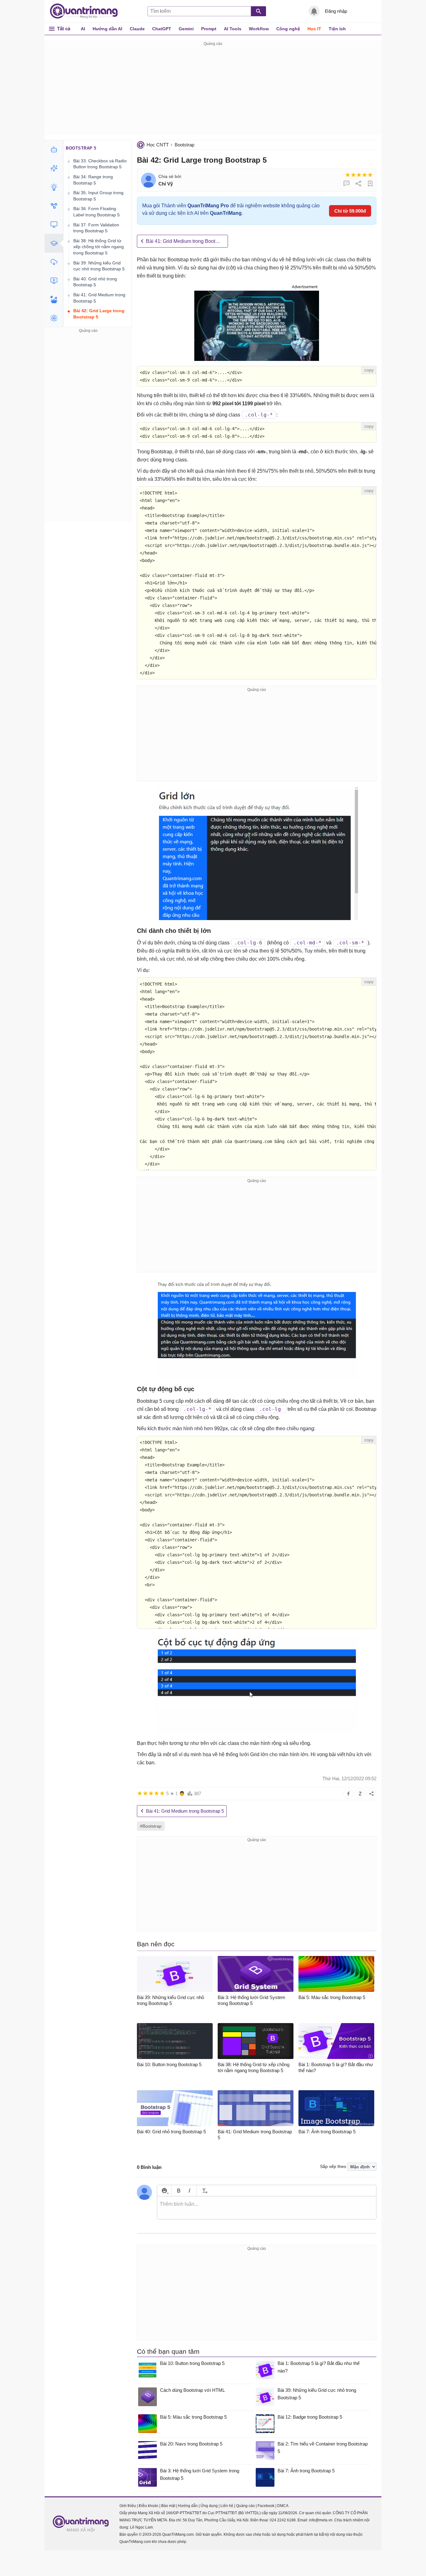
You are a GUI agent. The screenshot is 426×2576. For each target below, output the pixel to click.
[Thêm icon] (164, 2191)
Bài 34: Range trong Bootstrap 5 (93, 180)
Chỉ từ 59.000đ (350, 211)
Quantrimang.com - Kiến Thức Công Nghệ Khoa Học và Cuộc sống (87, 11)
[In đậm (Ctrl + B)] (179, 2191)
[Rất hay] (370, 175)
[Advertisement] (213, 91)
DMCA (283, 2506)
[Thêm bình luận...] (267, 2208)
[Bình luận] (346, 184)
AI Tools (233, 29)
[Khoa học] (54, 318)
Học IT (314, 29)
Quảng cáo (245, 2506)
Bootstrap (184, 145)
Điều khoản (149, 2506)
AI (83, 29)
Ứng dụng (209, 2506)
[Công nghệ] (54, 224)
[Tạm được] (353, 175)
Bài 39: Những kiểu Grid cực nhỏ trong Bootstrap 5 (99, 266)
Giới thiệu (128, 2506)
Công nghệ (288, 29)
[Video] (54, 281)
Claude (137, 29)
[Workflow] (54, 206)
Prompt (209, 29)
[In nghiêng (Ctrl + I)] (189, 2191)
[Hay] (365, 175)
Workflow (259, 29)
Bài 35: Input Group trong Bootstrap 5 (98, 196)
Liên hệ (227, 2506)
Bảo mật (168, 2506)
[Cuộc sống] (54, 299)
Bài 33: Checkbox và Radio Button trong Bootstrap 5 (100, 164)
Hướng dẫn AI (107, 29)
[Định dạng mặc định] (204, 2191)
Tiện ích (337, 29)
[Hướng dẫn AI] (54, 187)
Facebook (266, 2506)
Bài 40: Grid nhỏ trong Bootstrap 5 (95, 282)
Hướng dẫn (188, 2506)
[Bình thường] (359, 175)
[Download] (54, 262)
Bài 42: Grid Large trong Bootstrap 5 (99, 314)
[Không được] (348, 175)
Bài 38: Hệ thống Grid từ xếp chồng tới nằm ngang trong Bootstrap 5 (99, 247)
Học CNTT (158, 145)
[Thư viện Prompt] (54, 168)
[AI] (54, 150)
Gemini (186, 29)
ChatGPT (162, 29)
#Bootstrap (151, 1826)
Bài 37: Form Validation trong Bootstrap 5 (96, 228)
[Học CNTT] (54, 243)
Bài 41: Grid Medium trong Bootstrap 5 (187, 241)
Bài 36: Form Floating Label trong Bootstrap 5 (97, 212)
